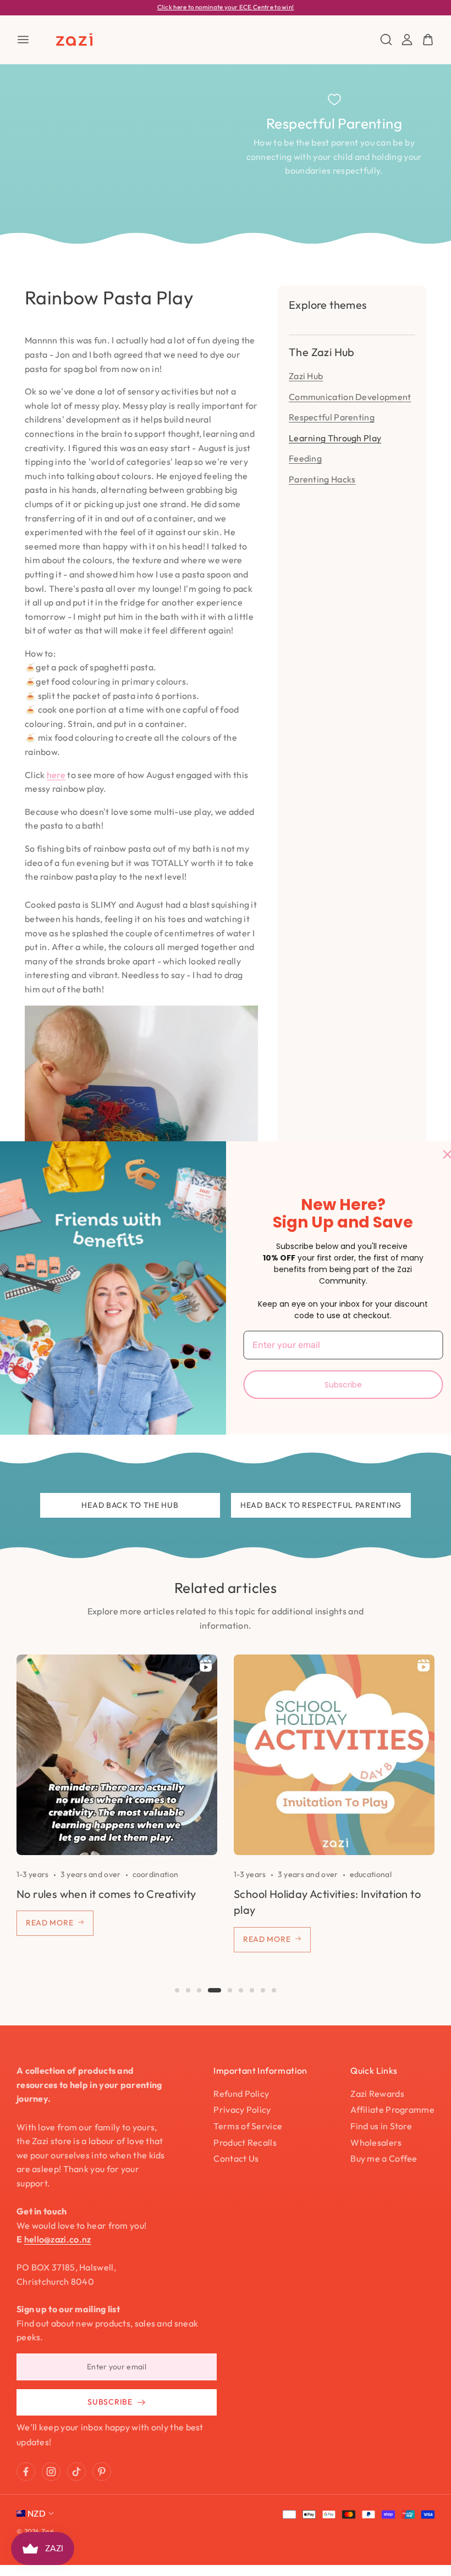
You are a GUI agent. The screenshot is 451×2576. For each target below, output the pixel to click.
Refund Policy (241, 2094)
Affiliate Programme (392, 2109)
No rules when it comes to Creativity (106, 1894)
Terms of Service (248, 2126)
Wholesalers (376, 2142)
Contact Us (236, 2158)
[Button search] (386, 40)
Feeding (305, 458)
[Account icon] (407, 40)
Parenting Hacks (322, 479)
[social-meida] (26, 2472)
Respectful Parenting (332, 417)
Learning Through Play (335, 438)
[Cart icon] (428, 40)
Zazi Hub (306, 376)
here (56, 775)
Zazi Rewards (377, 2094)
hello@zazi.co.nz (58, 2239)
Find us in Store (381, 2126)
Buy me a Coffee (384, 2158)
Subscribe (343, 1384)
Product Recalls (245, 2142)
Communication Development (350, 397)
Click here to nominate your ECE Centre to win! (226, 7)
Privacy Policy (242, 2109)
